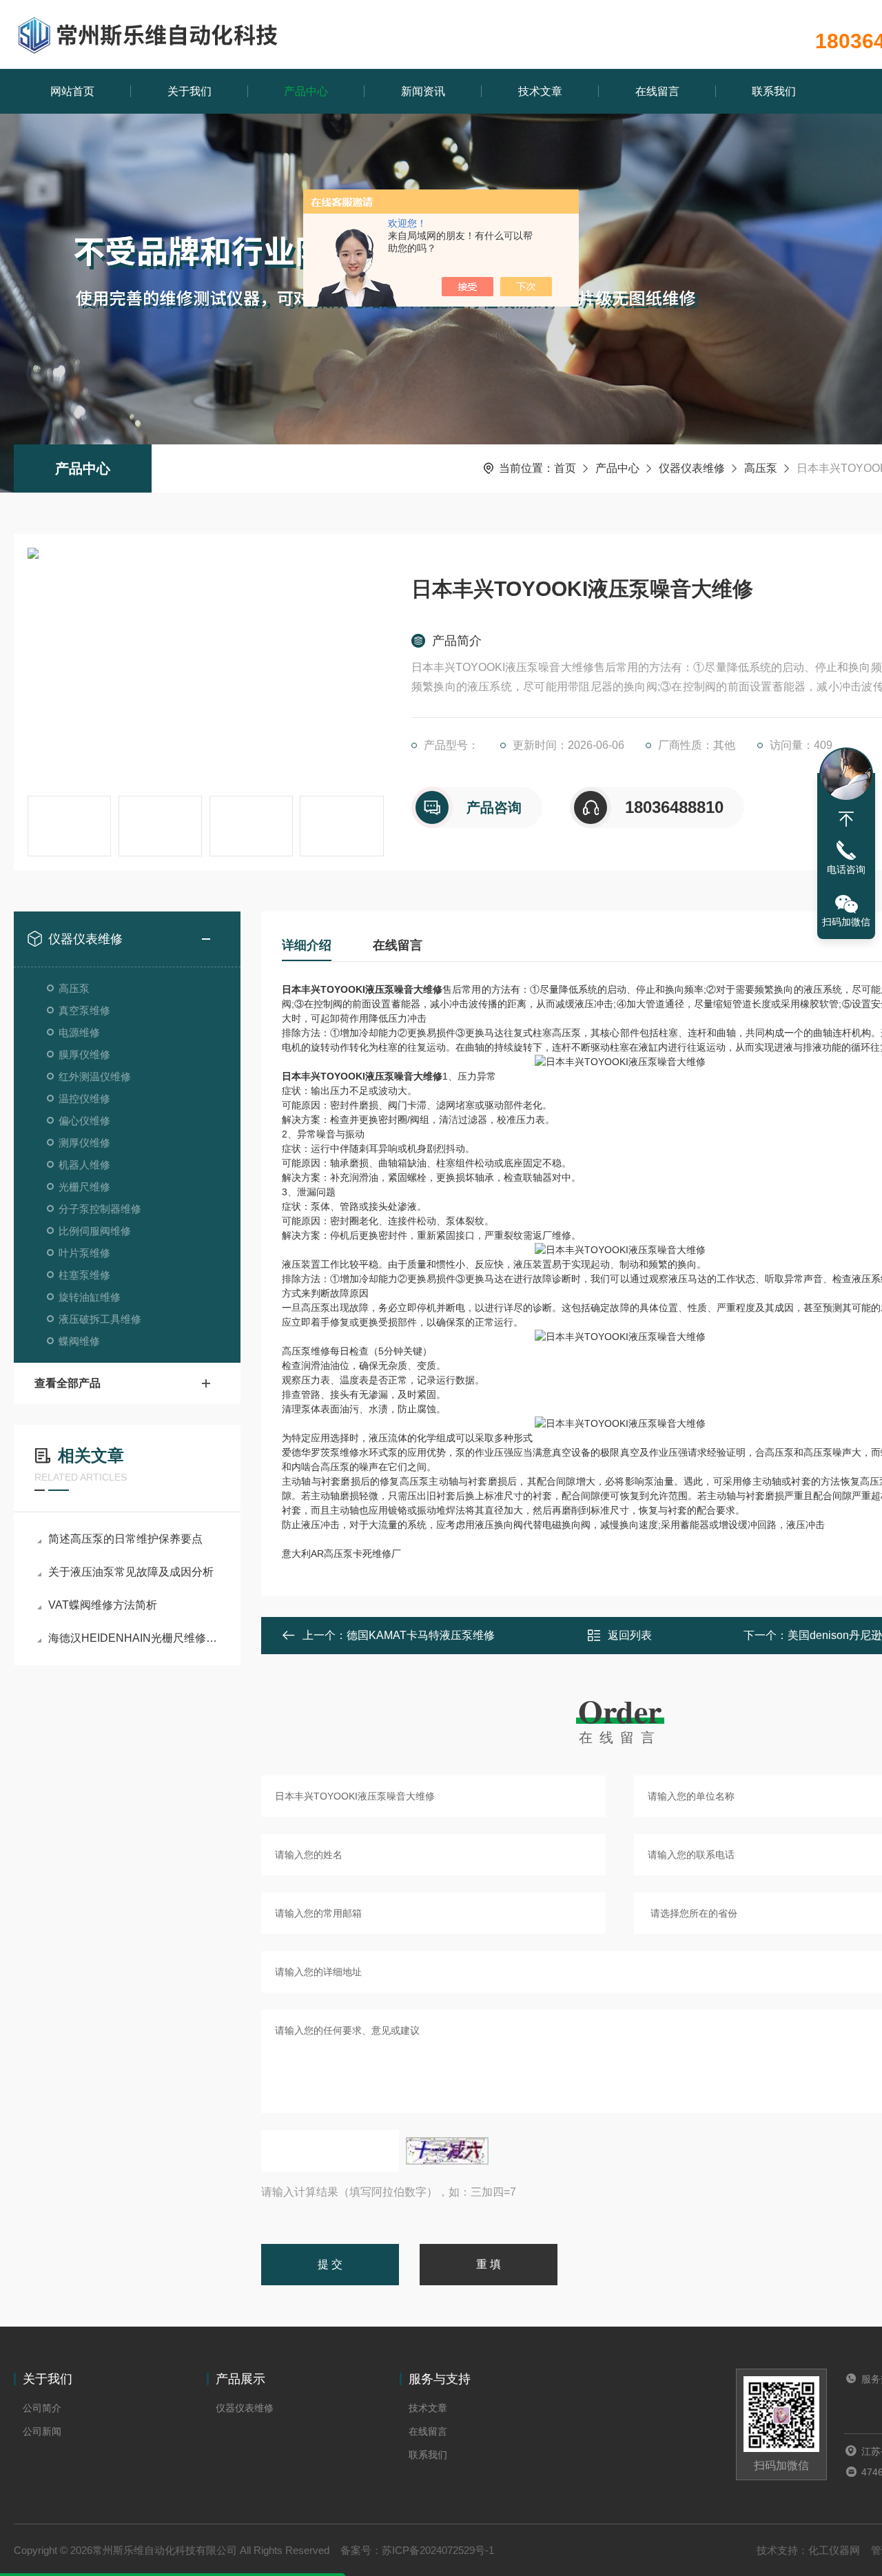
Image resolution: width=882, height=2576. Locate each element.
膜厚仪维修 (84, 1054)
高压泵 (761, 468)
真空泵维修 (84, 1010)
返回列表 (630, 1635)
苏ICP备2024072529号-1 (438, 2550)
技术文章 (540, 91)
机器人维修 (84, 1165)
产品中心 (306, 91)
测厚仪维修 (84, 1143)
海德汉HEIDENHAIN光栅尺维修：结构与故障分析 (134, 1638)
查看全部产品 (68, 1383)
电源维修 (79, 1032)
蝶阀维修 (79, 1341)
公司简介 (42, 2408)
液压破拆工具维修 (100, 1319)
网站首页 (72, 91)
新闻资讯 (423, 91)
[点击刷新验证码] (447, 2151)
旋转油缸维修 (90, 1297)
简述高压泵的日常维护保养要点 (125, 1539)
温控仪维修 (84, 1099)
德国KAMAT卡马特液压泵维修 (421, 1635)
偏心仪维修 (84, 1121)
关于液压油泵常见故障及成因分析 (131, 1572)
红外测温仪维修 (95, 1076)
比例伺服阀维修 (95, 1231)
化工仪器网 (834, 2550)
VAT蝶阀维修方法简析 (103, 1605)
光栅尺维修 (84, 1187)
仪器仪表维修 (692, 468)
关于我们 (189, 91)
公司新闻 (42, 2431)
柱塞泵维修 (84, 1275)
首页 (565, 468)
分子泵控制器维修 (100, 1209)
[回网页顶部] (846, 819)
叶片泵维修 (84, 1253)
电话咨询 (846, 869)
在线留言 (657, 91)
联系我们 (774, 91)
